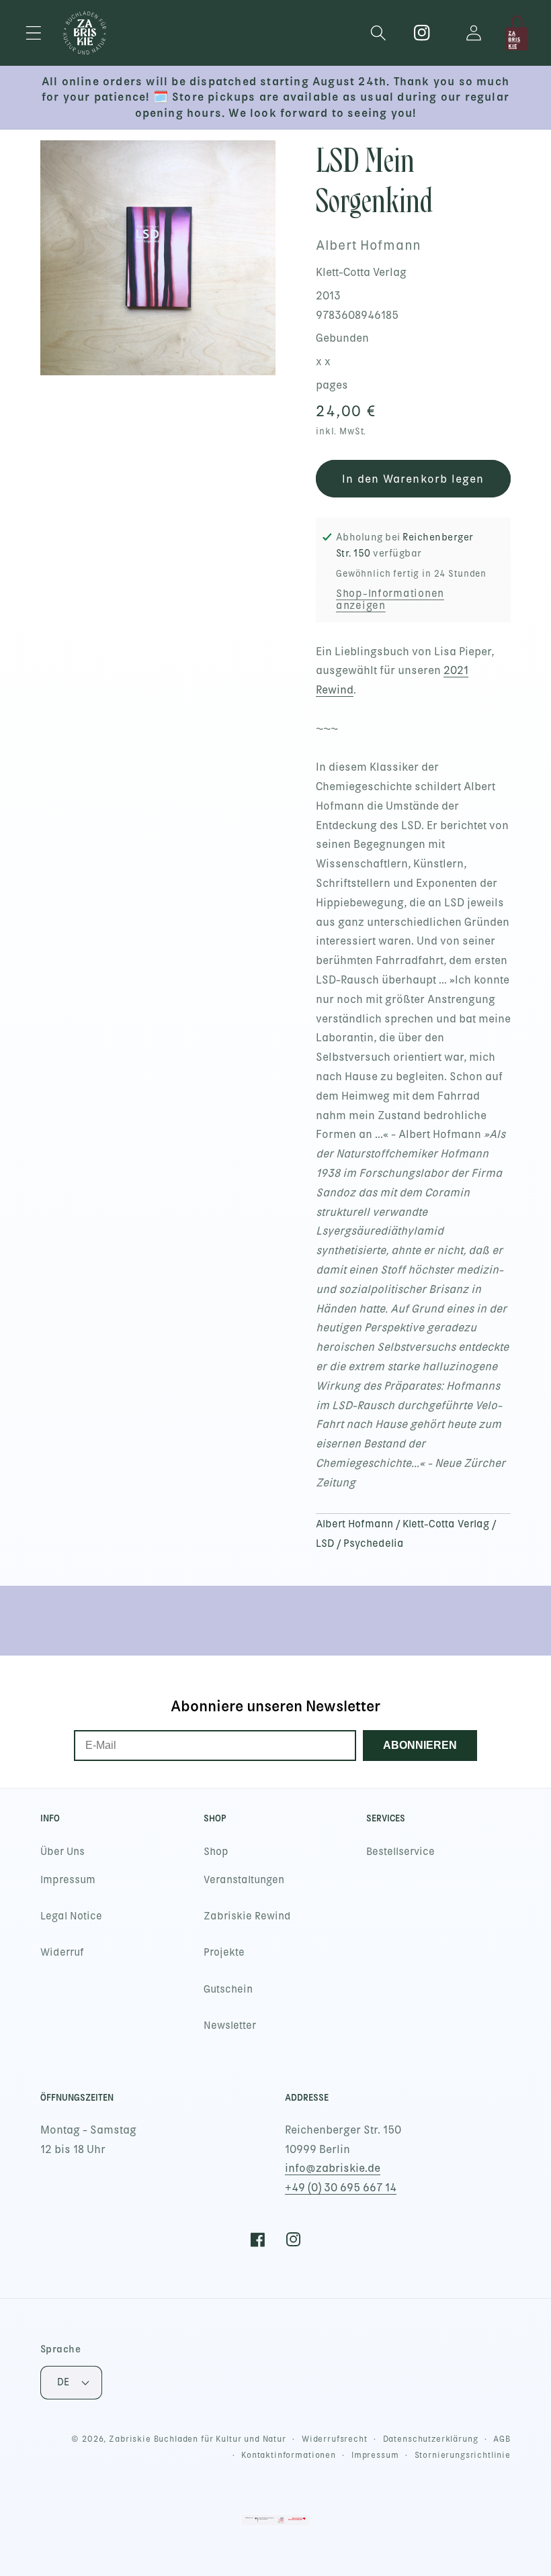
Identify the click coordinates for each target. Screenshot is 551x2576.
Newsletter (230, 2025)
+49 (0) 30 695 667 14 (341, 2188)
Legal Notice (71, 1916)
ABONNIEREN (420, 1745)
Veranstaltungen (244, 1880)
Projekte (224, 1952)
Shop (216, 1852)
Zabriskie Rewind (247, 1916)
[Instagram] (422, 33)
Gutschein (228, 1989)
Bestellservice (400, 1852)
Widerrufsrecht (335, 2439)
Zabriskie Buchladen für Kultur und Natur (198, 2439)
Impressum (68, 1880)
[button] (34, 33)
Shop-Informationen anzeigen (390, 600)
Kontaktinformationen (289, 2455)
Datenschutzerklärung (431, 2439)
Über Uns (62, 1852)
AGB (502, 2439)
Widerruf (62, 1952)
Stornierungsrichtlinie (463, 2455)
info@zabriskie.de (333, 2168)
